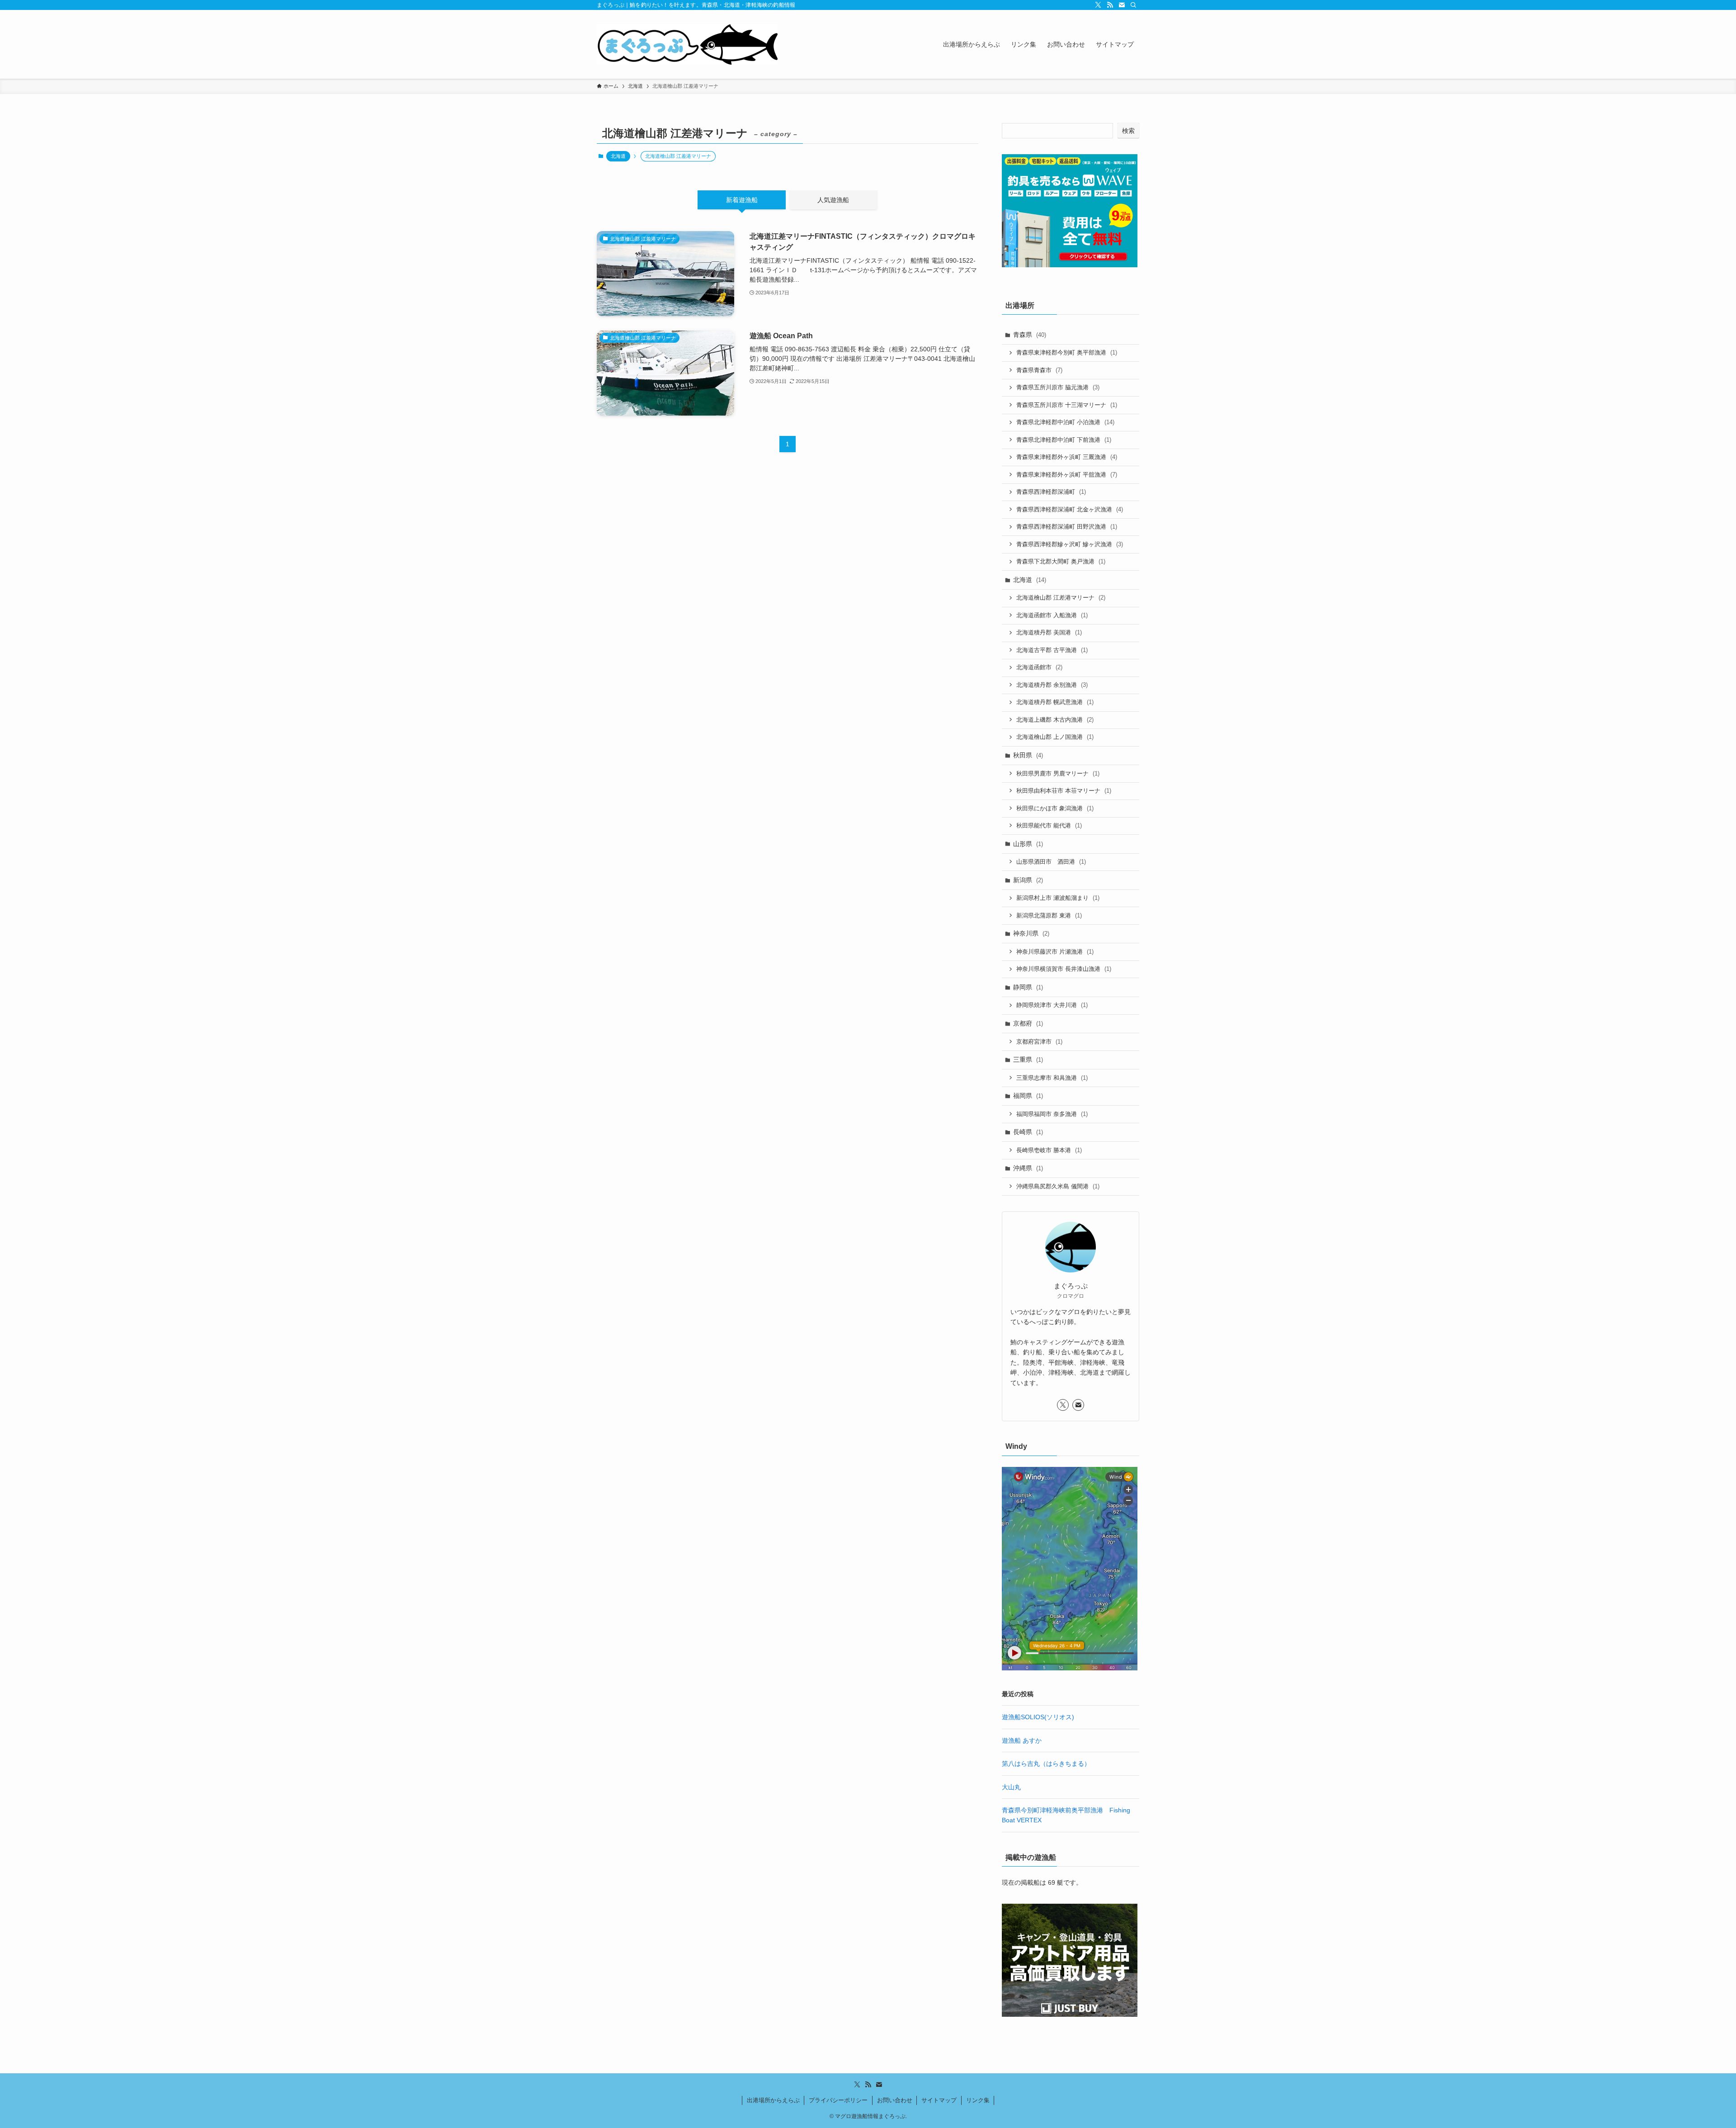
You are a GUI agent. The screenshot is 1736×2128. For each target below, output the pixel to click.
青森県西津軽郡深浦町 (1051, 492)
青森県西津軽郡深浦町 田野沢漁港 (1067, 527)
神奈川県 (1031, 933)
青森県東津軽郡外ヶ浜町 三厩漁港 (1067, 457)
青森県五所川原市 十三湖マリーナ (1067, 405)
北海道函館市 (1039, 667)
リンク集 (978, 2100)
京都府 (1028, 1023)
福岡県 (1028, 1096)
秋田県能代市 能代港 (1049, 825)
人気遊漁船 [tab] (833, 200)
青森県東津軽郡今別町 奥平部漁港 (1067, 352)
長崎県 (1028, 1132)
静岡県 (1028, 987)
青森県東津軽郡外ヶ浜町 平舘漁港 (1067, 475)
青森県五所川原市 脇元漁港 (1058, 387)
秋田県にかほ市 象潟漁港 (1055, 808)
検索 (1128, 131)
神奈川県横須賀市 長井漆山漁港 (1064, 969)
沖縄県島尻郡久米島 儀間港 (1058, 1186)
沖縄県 (1028, 1168)
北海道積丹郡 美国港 (1049, 632)
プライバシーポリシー (838, 2100)
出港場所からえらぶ (773, 2100)
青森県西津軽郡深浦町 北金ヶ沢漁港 (1070, 509)
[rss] (1110, 5)
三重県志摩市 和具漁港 (1052, 1078)
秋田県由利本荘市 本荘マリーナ (1064, 791)
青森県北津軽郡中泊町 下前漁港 (1064, 440)
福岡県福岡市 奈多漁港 (1052, 1114)
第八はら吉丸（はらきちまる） (1046, 1764)
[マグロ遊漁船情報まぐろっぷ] (687, 44)
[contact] (1122, 5)
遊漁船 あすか (1022, 1740)
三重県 (1028, 1059)
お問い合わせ (895, 2100)
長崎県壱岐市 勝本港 (1049, 1150)
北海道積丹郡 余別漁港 (1052, 685)
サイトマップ (939, 2100)
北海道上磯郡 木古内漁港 (1055, 720)
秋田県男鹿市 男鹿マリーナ (1058, 773)
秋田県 (1028, 755)
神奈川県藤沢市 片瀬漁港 (1055, 952)
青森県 (1030, 335)
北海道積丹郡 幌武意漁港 (1055, 702)
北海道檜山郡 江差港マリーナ (1061, 598)
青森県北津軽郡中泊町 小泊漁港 (1065, 422)
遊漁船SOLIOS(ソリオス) (1038, 1717)
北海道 (618, 156)
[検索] (1133, 5)
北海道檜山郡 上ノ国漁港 (1055, 737)
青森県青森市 (1039, 370)
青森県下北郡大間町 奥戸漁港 (1061, 561)
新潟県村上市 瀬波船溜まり (1058, 898)
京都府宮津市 (1039, 1042)
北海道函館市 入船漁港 (1052, 615)
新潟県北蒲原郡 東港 (1049, 915)
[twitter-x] (1098, 5)
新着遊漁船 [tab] (742, 200)
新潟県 (1028, 880)
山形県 (1028, 844)
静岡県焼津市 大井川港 (1052, 1005)
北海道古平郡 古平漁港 (1052, 650)
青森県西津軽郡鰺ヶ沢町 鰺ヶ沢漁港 (1070, 544)
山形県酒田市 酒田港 (1051, 862)
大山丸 (1011, 1787)
